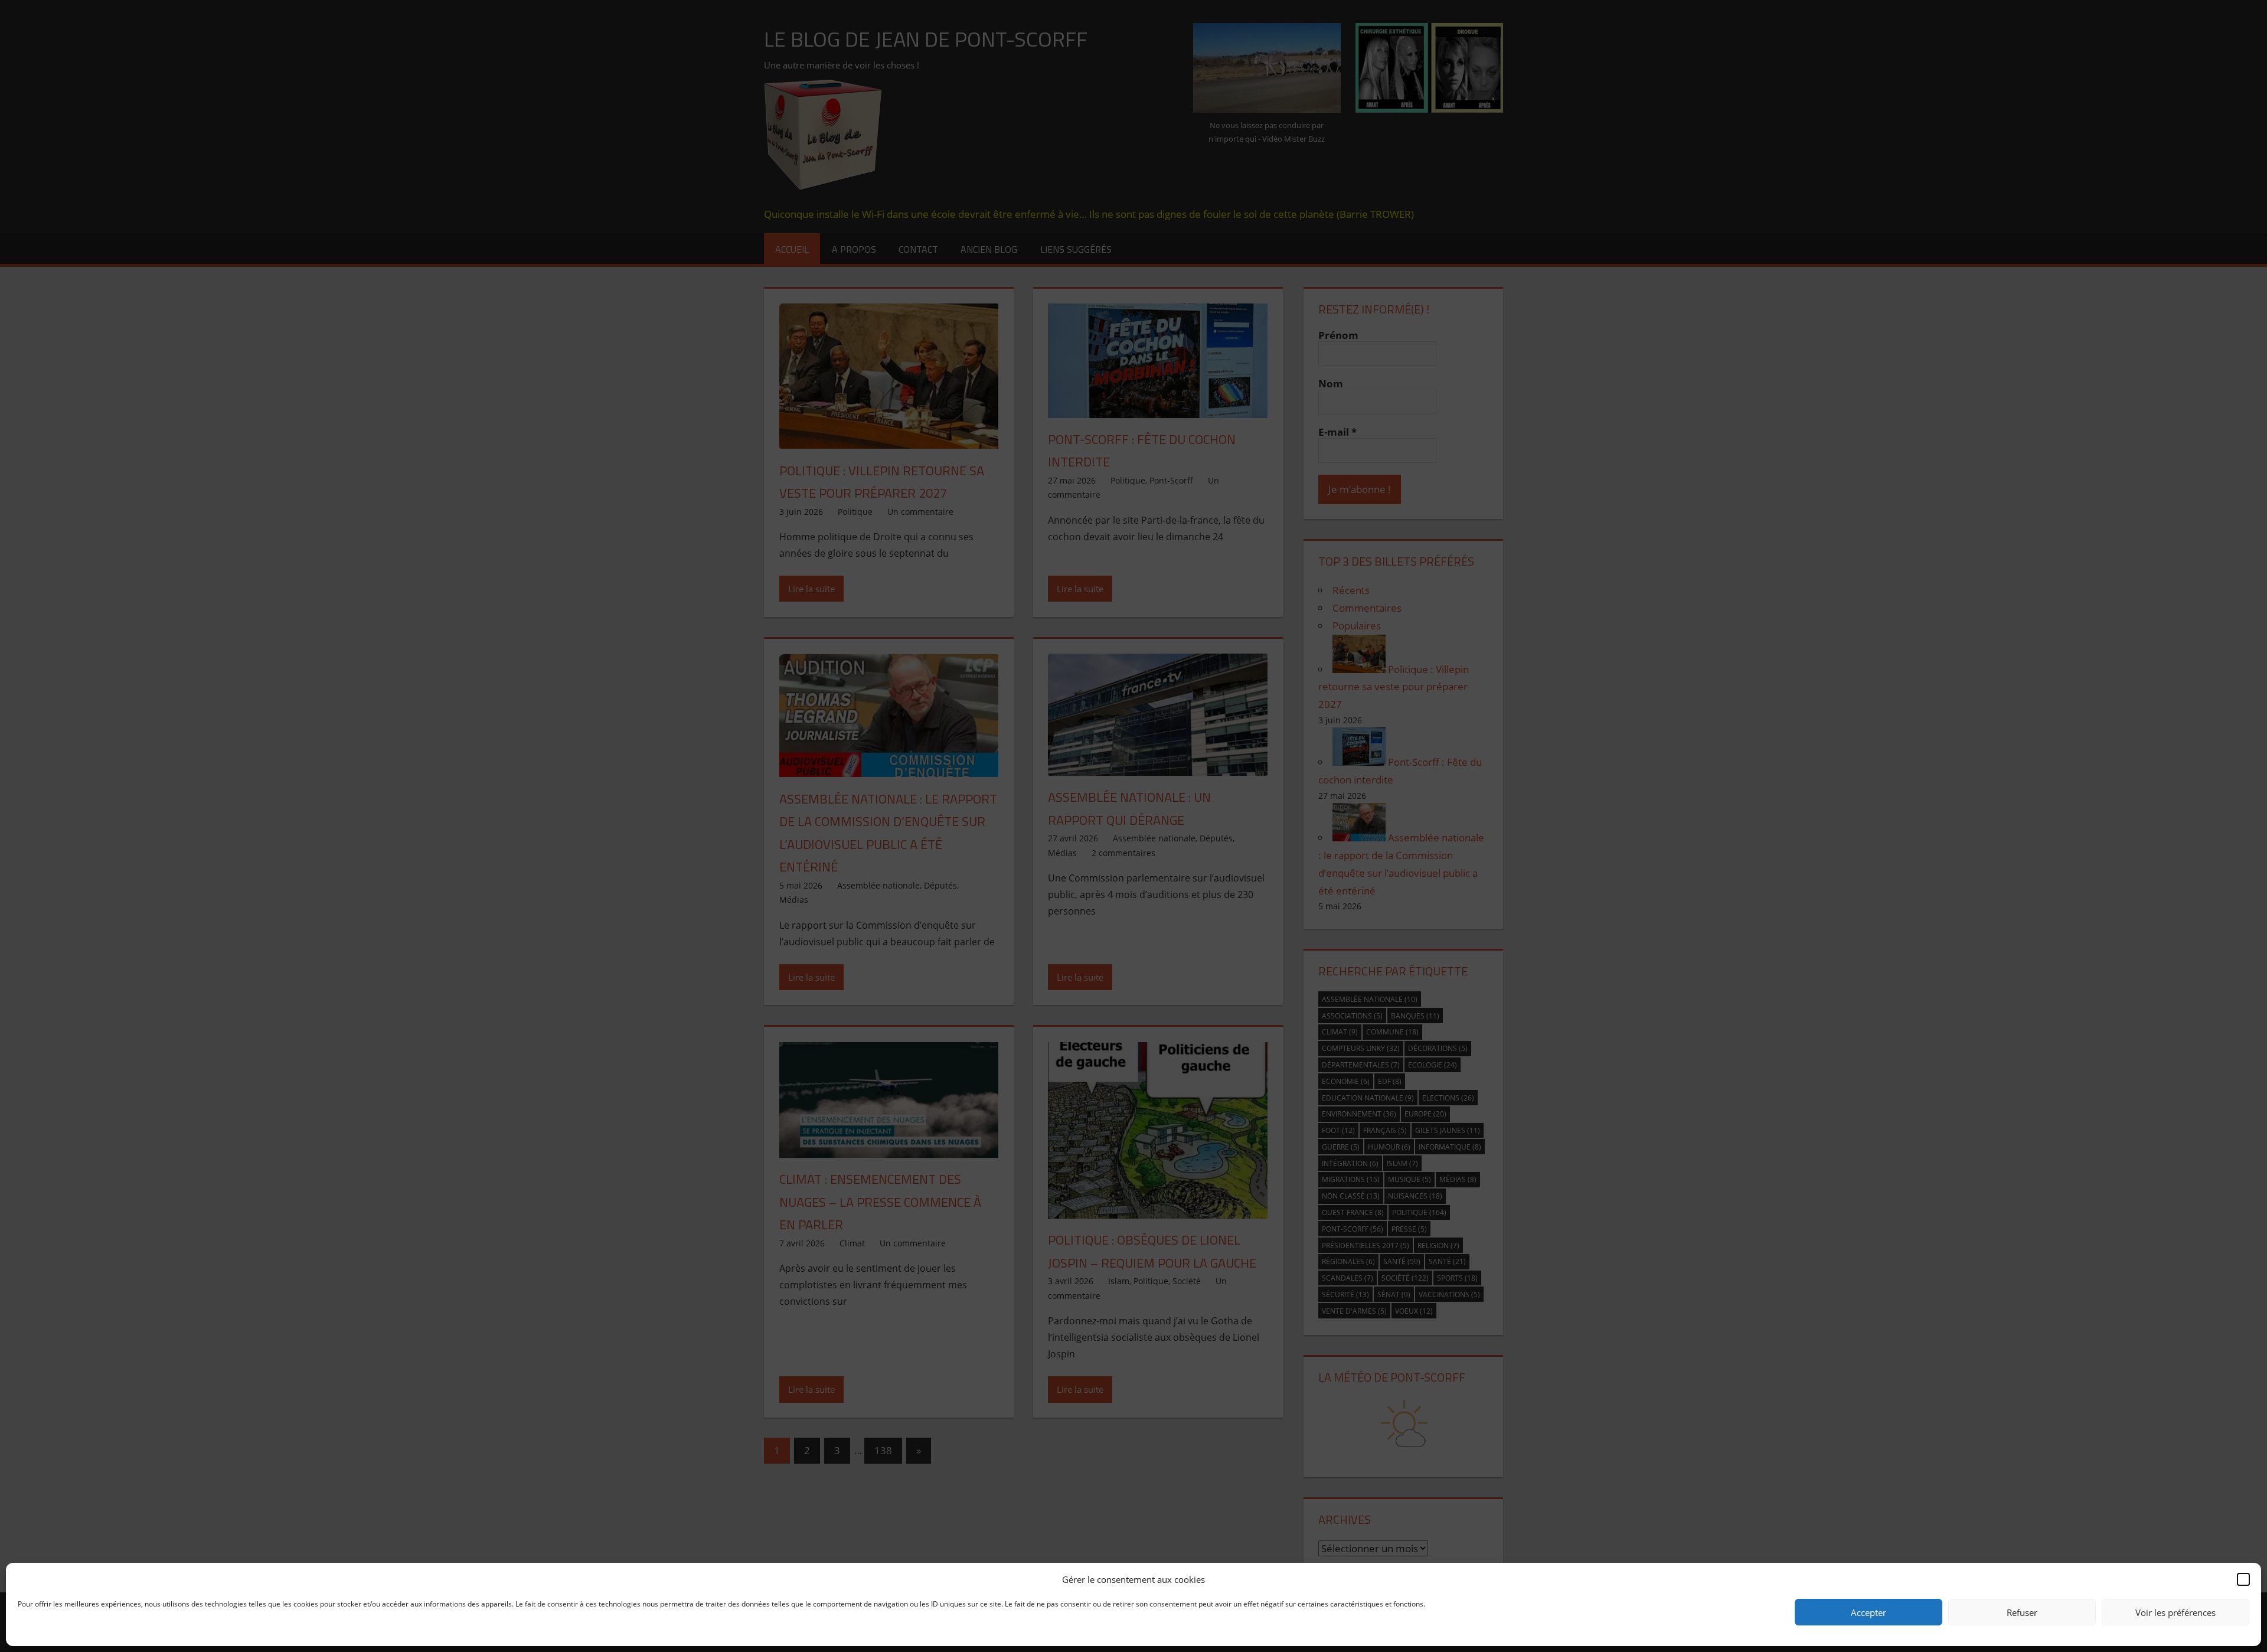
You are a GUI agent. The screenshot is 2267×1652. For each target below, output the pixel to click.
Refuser (2022, 1612)
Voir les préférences (2175, 1612)
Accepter (1869, 1612)
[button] (2243, 1579)
